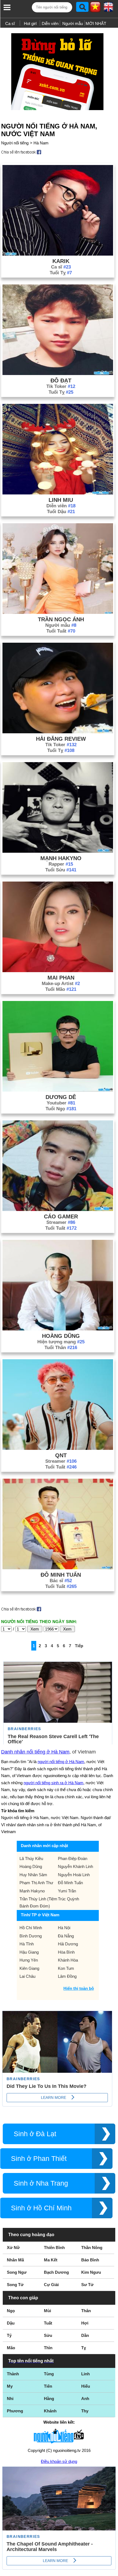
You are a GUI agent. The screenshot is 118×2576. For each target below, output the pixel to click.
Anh (85, 2399)
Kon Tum (66, 1968)
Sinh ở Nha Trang (41, 2183)
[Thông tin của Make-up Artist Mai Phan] (58, 971)
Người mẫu (73, 23)
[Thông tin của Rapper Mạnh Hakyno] (58, 851)
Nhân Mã (15, 2260)
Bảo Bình (90, 2260)
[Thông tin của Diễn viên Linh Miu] (58, 493)
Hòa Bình (66, 1952)
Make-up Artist (61, 984)
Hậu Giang (29, 1952)
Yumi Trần (67, 1891)
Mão (11, 2348)
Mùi (47, 2311)
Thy (85, 2411)
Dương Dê (61, 1097)
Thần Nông (92, 2248)
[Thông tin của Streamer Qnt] (58, 1448)
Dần (85, 2335)
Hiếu (86, 2386)
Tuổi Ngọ (61, 1109)
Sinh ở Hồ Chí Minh (41, 2208)
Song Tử (15, 2285)
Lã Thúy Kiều (31, 1858)
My (10, 2386)
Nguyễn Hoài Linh (74, 1875)
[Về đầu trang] (113, 2571)
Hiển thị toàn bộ (79, 1988)
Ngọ (11, 2311)
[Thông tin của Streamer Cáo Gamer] (58, 1209)
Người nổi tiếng (15, 143)
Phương (15, 2411)
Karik (61, 261)
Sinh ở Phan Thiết (39, 2159)
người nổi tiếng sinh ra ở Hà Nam (54, 1783)
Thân (86, 2311)
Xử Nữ (13, 2248)
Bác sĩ (61, 1581)
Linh (85, 2374)
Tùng (49, 2374)
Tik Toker (61, 386)
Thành (13, 2374)
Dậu (11, 2323)
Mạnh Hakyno (61, 858)
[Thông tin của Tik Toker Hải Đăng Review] (58, 732)
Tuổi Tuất (61, 631)
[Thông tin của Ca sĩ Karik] (58, 254)
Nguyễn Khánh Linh (75, 1866)
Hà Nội (64, 1928)
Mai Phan (61, 978)
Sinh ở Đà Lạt (35, 2134)
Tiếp (79, 1646)
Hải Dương (68, 1944)
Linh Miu (61, 500)
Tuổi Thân (61, 1348)
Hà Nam (41, 143)
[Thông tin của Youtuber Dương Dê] (58, 1090)
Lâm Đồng (67, 1976)
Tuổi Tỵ (61, 273)
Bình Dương (31, 1936)
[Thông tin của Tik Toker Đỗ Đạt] (58, 374)
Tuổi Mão (61, 989)
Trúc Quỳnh (68, 1899)
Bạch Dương (56, 2272)
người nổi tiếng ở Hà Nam (61, 1762)
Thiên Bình (54, 2248)
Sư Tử (87, 2285)
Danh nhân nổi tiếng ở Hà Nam (35, 1752)
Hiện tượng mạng (61, 1342)
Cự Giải (51, 2285)
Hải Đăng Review (61, 739)
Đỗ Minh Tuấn (61, 1575)
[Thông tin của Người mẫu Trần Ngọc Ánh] (58, 612)
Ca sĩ (10, 23)
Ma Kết (51, 2260)
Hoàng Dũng (61, 1336)
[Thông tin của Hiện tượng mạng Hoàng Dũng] (58, 1329)
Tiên (48, 2386)
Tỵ (84, 2348)
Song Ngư (17, 2272)
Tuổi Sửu (61, 870)
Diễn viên (50, 23)
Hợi (85, 2323)
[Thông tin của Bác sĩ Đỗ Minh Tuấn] (58, 1568)
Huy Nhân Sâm (33, 1875)
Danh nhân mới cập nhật (44, 1846)
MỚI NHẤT (96, 23)
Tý (9, 2335)
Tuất (48, 2323)
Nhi (10, 2399)
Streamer (61, 1222)
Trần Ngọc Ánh (61, 619)
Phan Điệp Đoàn (73, 1858)
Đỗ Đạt (61, 381)
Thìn (48, 2348)
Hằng (49, 2399)
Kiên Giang (29, 1968)
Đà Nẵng (66, 1936)
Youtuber (61, 1103)
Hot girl (30, 23)
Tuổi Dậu (61, 512)
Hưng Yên (29, 1960)
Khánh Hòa (68, 1960)
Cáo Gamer (61, 1216)
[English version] (108, 9)
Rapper (61, 864)
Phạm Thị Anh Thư (36, 1883)
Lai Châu (27, 1976)
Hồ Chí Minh (31, 1928)
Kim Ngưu (91, 2272)
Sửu (48, 2335)
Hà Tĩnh (27, 1944)
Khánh (50, 2411)
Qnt (61, 1455)
